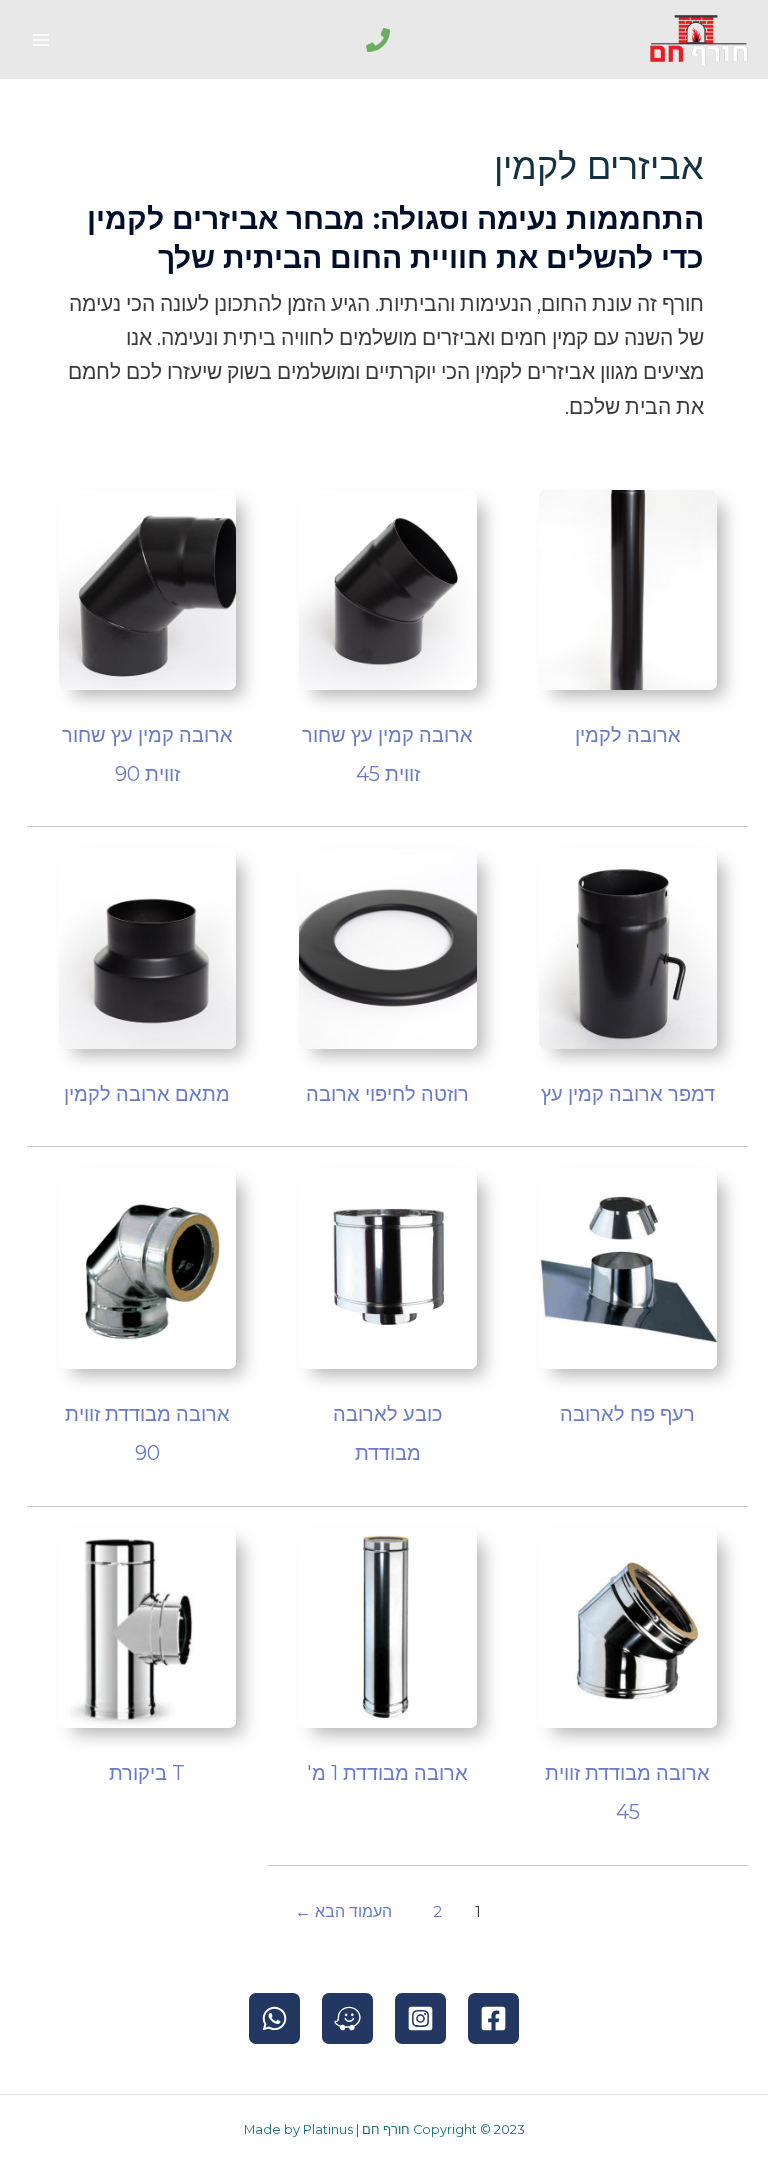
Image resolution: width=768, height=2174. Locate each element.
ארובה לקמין (628, 735)
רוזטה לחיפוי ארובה (387, 1094)
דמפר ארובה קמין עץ (628, 1094)
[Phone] (378, 40)
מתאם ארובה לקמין (147, 1094)
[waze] (347, 2018)
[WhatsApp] (274, 2018)
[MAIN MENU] (41, 40)
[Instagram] (420, 2018)
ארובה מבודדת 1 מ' (387, 1773)
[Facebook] (493, 2018)
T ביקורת (147, 1773)
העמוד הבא (343, 1911)
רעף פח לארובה (627, 1414)
